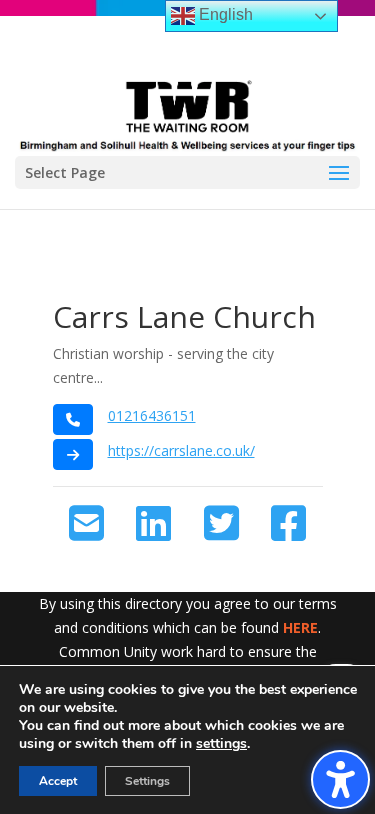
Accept (58, 781)
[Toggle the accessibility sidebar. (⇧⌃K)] (340, 779)
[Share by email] (86, 524)
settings (221, 744)
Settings (147, 781)
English (224, 14)
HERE (300, 627)
